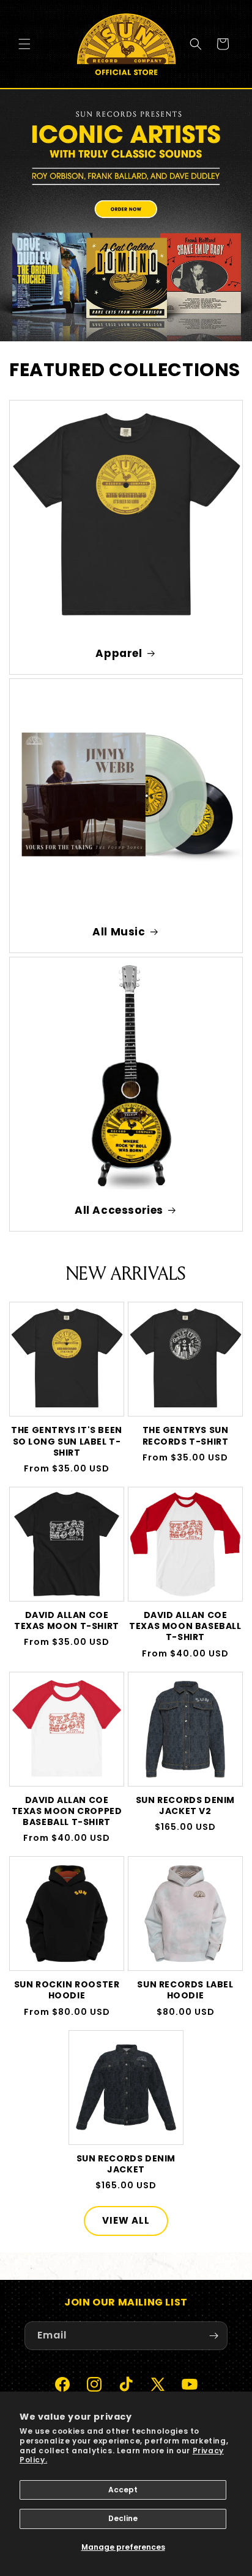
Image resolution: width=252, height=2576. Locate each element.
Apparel (119, 653)
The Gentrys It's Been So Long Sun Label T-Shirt (67, 1441)
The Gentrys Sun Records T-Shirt (186, 1435)
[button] (24, 44)
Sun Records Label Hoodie (185, 1990)
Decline (123, 2518)
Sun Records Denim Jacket (126, 2164)
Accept (123, 2490)
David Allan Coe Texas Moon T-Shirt (67, 1620)
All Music (119, 932)
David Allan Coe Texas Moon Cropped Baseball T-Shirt (67, 1811)
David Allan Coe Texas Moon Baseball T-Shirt (185, 1626)
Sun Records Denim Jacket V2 (185, 1805)
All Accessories (119, 1210)
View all (126, 2220)
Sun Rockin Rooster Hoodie (67, 1990)
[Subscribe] (213, 2336)
